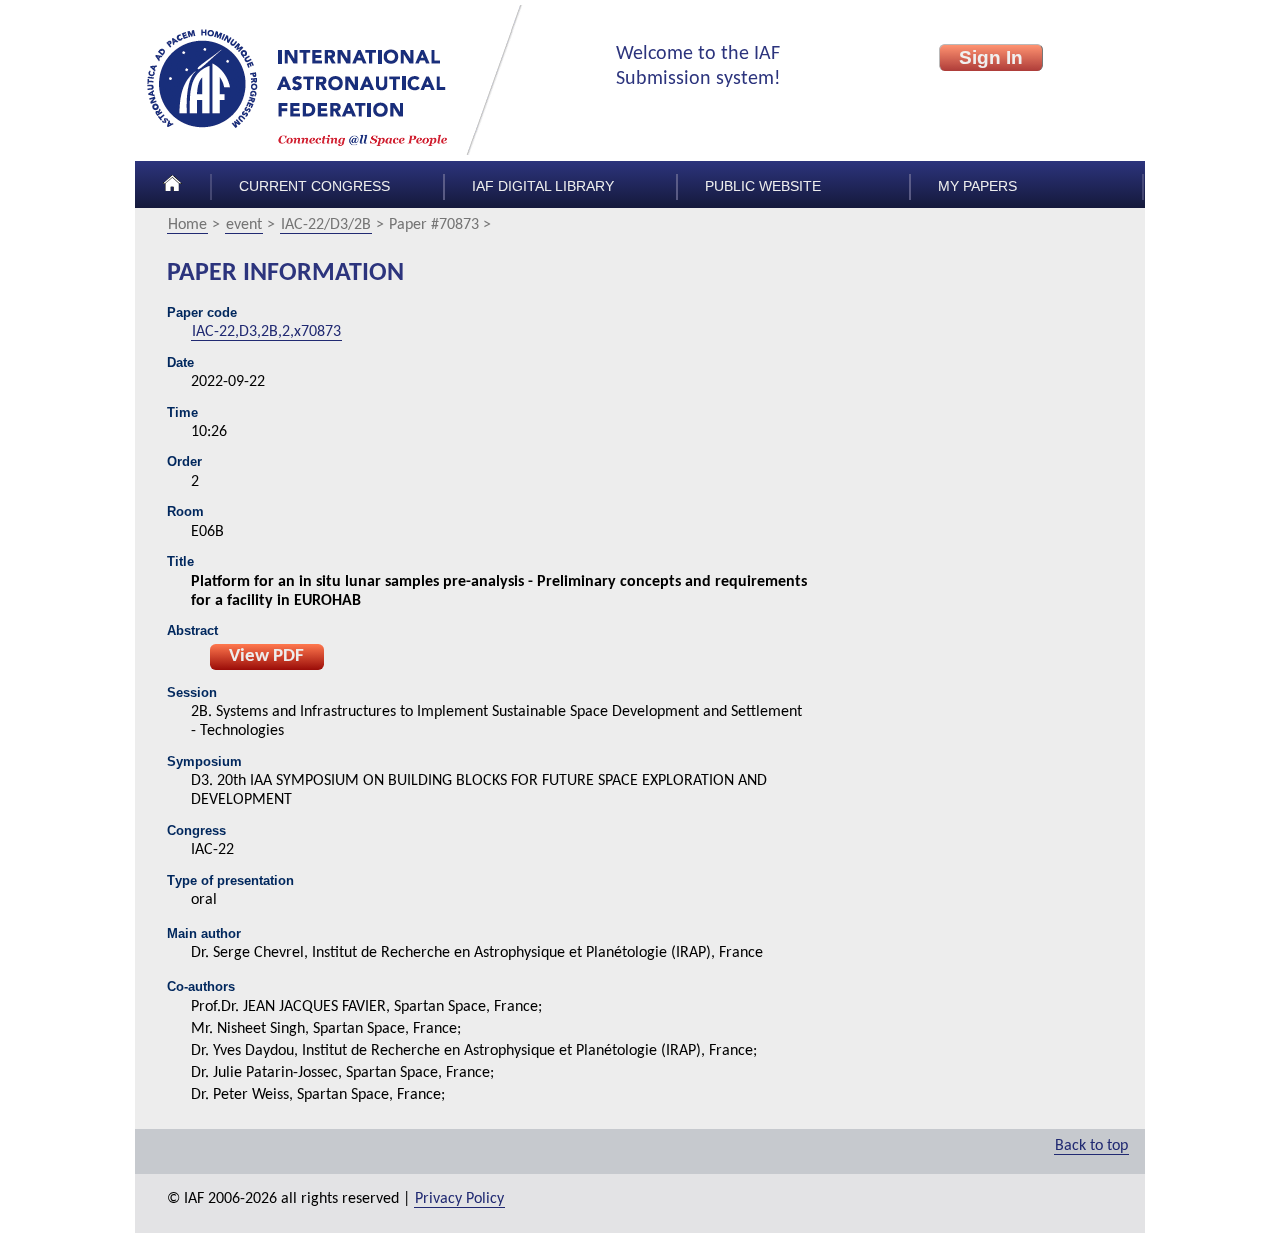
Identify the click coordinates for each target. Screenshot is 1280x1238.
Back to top (1091, 1146)
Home (187, 225)
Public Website (763, 186)
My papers (977, 186)
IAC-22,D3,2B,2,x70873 (266, 332)
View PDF (266, 656)
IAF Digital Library (543, 186)
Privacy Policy (459, 1199)
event (244, 225)
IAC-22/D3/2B (326, 225)
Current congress (314, 186)
